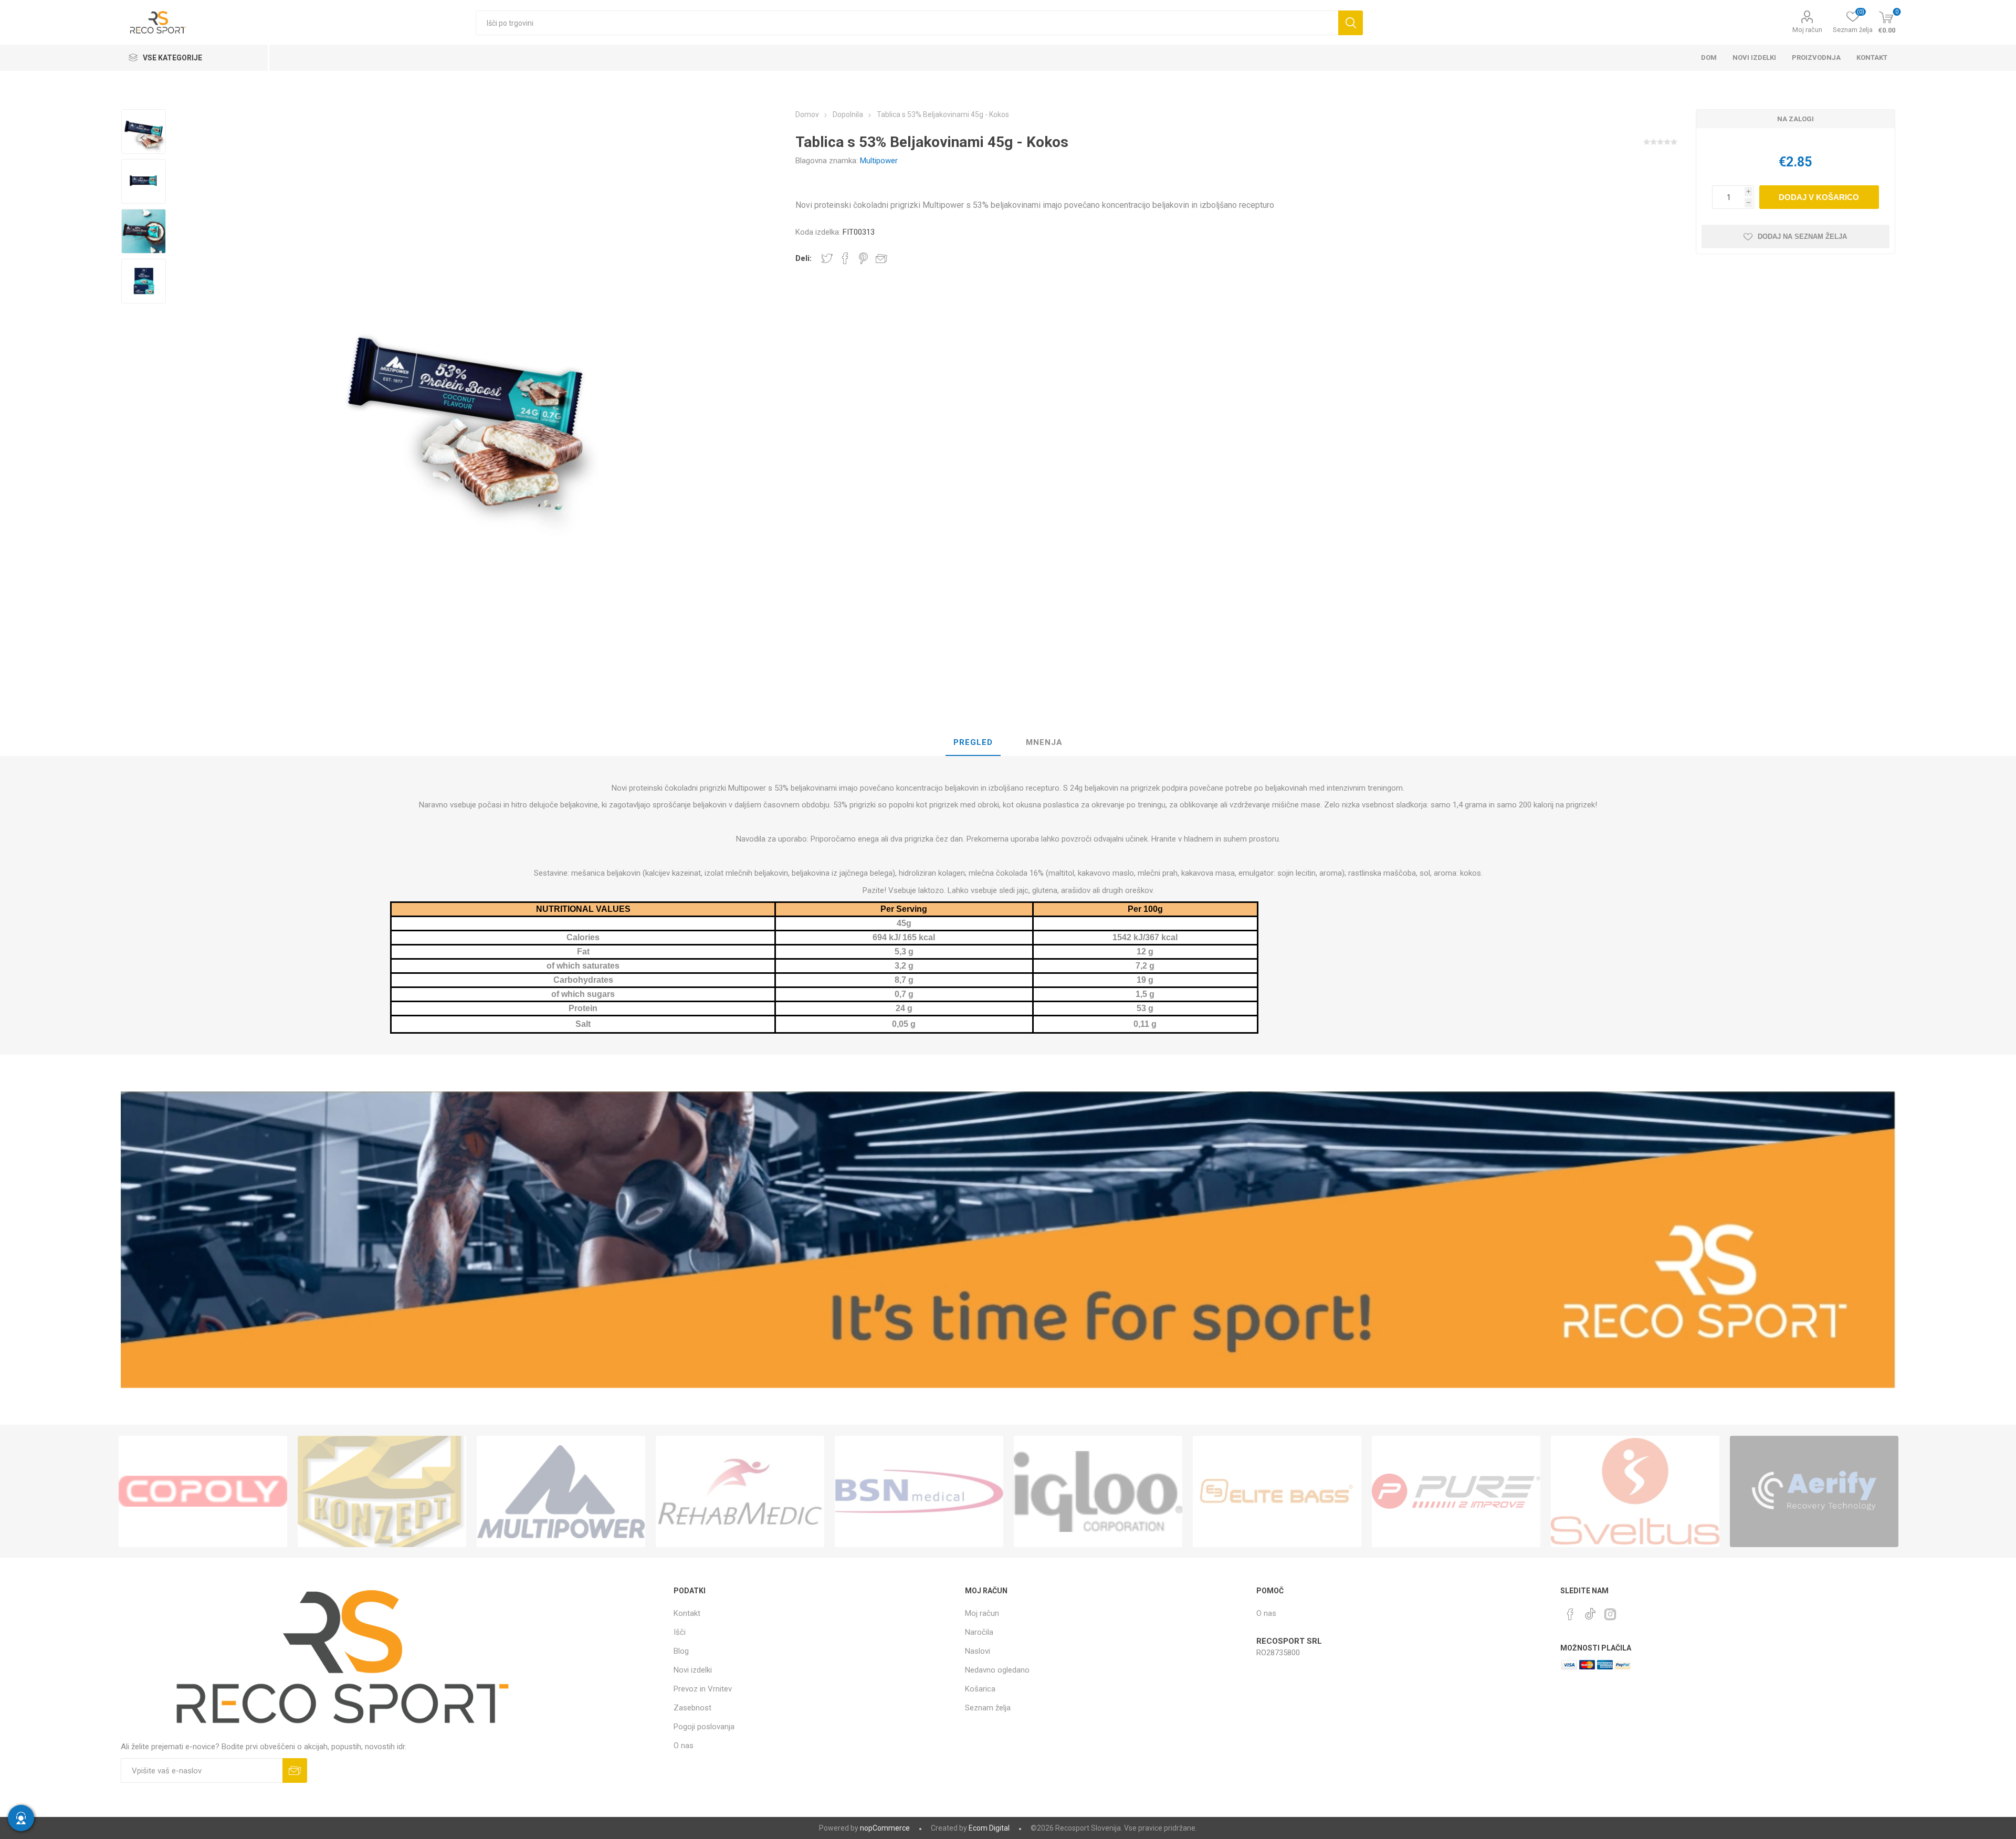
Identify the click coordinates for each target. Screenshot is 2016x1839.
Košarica (980, 1689)
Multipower (879, 161)
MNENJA (1044, 742)
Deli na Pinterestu (863, 258)
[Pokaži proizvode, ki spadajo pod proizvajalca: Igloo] (1098, 1491)
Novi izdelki (693, 1670)
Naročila (979, 1632)
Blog (681, 1651)
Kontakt (687, 1613)
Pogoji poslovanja (704, 1727)
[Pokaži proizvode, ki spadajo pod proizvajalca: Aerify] (1814, 1491)
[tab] (973, 743)
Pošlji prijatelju (881, 258)
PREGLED (973, 742)
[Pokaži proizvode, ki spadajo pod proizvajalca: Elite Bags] (1277, 1491)
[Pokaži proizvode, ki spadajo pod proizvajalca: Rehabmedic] (740, 1491)
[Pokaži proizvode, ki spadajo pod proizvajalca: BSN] (919, 1491)
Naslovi (978, 1651)
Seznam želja (988, 1708)
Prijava (295, 1770)
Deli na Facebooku (845, 258)
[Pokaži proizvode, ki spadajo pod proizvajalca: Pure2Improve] (1456, 1491)
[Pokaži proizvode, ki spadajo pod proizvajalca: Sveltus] (1635, 1491)
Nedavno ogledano (997, 1670)
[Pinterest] (1570, 1614)
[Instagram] (1610, 1614)
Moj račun (1807, 30)
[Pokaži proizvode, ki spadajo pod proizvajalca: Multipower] (561, 1491)
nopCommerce (885, 1828)
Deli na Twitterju (827, 258)
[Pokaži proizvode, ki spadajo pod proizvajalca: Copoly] (203, 1491)
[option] (144, 132)
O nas (684, 1746)
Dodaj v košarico (1819, 197)
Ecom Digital (989, 1828)
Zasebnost (692, 1708)
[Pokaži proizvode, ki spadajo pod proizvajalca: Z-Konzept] (382, 1491)
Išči (1351, 23)
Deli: (804, 258)
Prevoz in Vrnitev (703, 1689)
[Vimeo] (1590, 1611)
